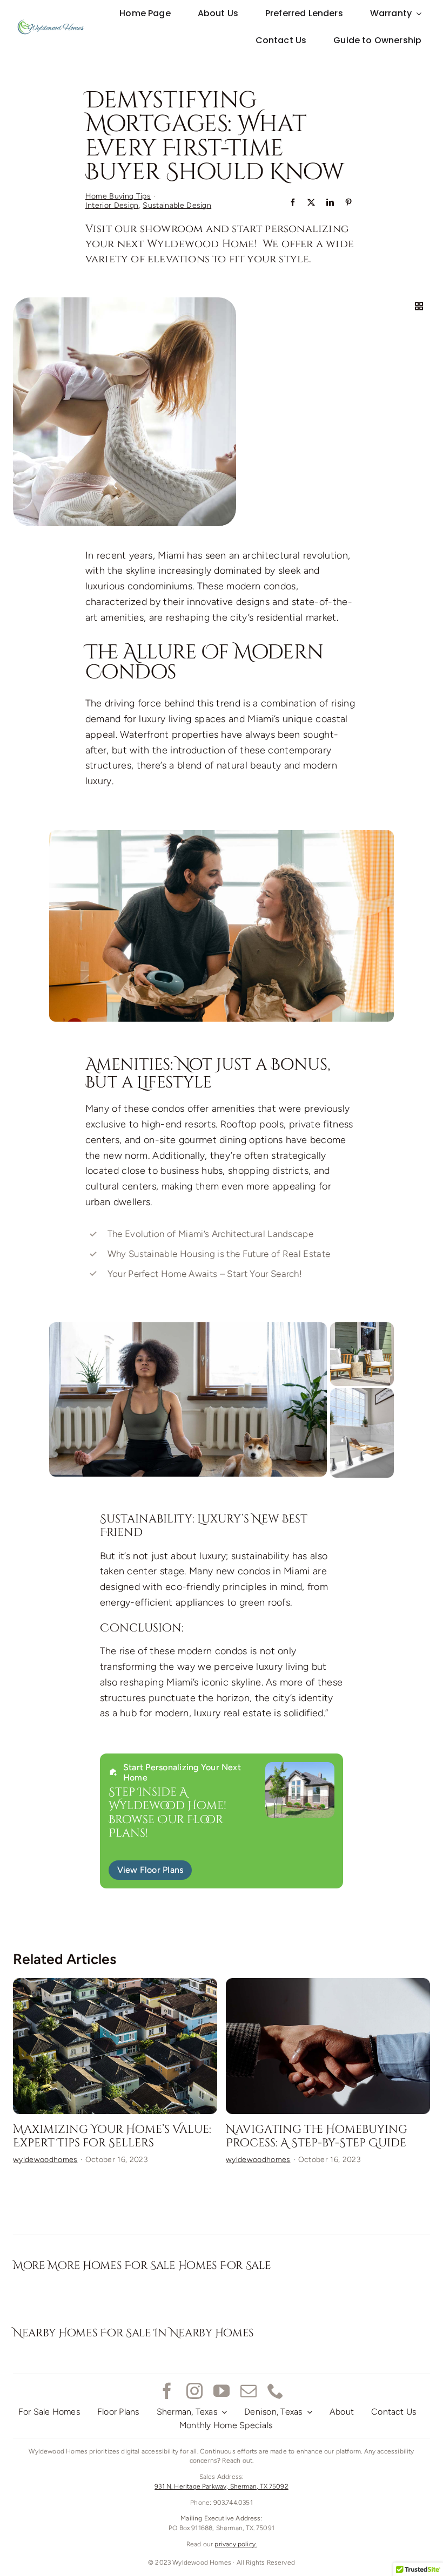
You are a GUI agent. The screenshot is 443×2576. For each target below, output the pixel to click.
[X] (311, 203)
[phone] (276, 2391)
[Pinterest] (348, 203)
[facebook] (167, 2391)
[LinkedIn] (330, 203)
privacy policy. (236, 2544)
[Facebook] (293, 203)
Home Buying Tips (118, 196)
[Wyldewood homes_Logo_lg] (51, 23)
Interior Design (112, 205)
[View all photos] (125, 412)
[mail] (249, 2391)
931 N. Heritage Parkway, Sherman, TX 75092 (222, 2486)
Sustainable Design (177, 205)
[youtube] (222, 2391)
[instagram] (194, 2391)
